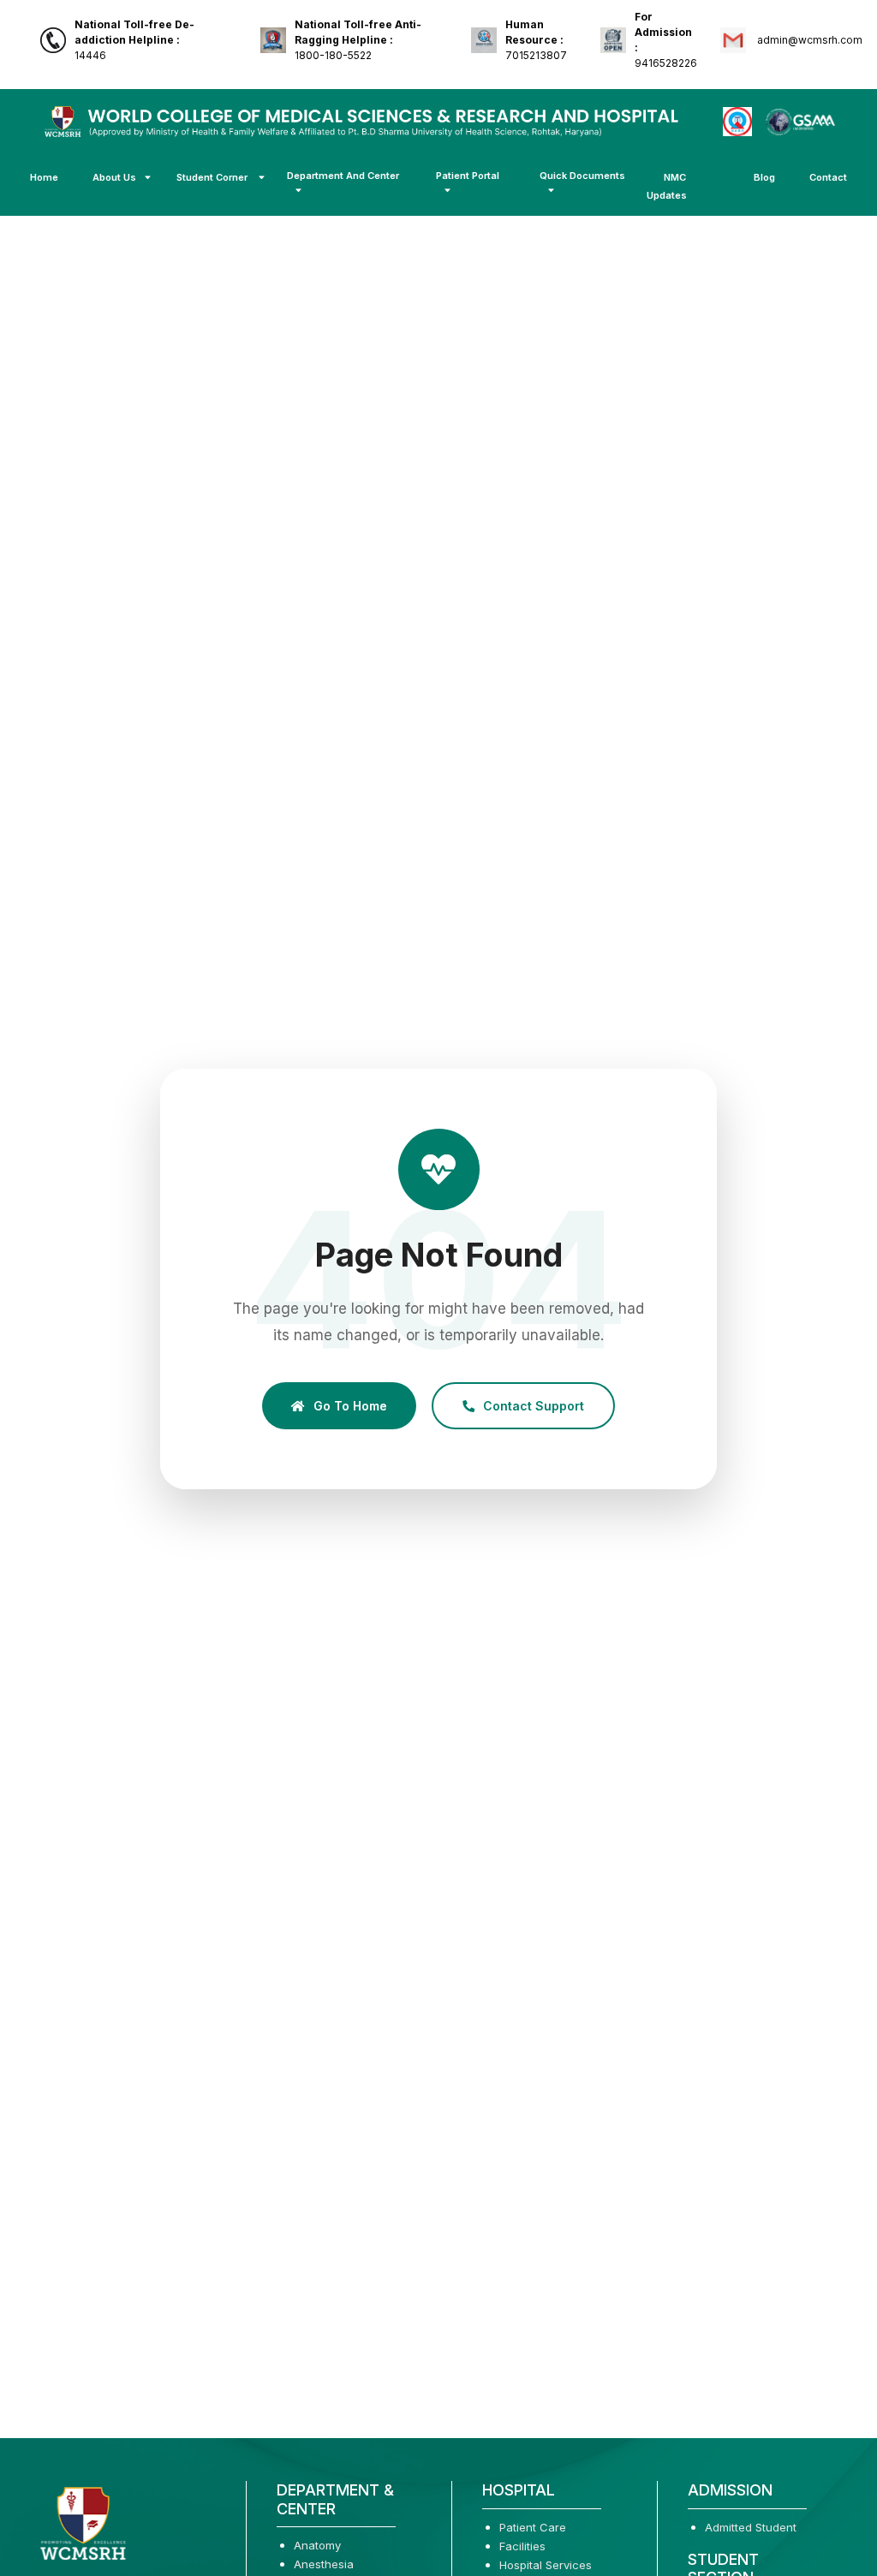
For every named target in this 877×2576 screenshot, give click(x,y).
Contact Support (534, 1406)
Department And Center (343, 176)
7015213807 (536, 40)
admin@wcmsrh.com (808, 40)
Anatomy (317, 2545)
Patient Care (533, 2527)
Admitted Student (751, 2527)
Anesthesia (324, 2564)
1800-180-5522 (358, 40)
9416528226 (666, 40)
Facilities (522, 2546)
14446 (134, 40)
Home (44, 177)
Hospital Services (546, 2565)
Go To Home (350, 1406)
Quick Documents (582, 176)
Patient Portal (468, 176)
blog (764, 177)
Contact (828, 177)
